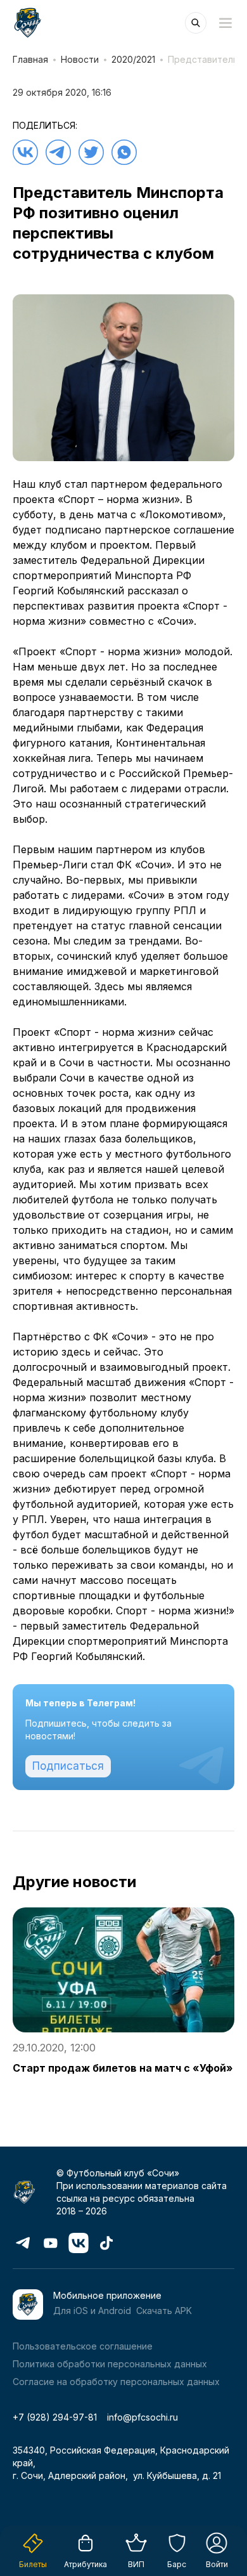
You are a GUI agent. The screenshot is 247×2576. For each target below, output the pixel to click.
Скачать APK (164, 2311)
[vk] (25, 152)
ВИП (136, 2564)
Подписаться (68, 1766)
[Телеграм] (58, 152)
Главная (30, 59)
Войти (217, 2564)
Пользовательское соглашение (83, 2346)
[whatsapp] (124, 152)
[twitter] (91, 152)
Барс (177, 2564)
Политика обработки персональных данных (110, 2364)
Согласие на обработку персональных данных (116, 2382)
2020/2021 (133, 59)
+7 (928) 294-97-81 (55, 2417)
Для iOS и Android (92, 2311)
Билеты (33, 2564)
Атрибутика (85, 2564)
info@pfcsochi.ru (142, 2417)
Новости (80, 59)
